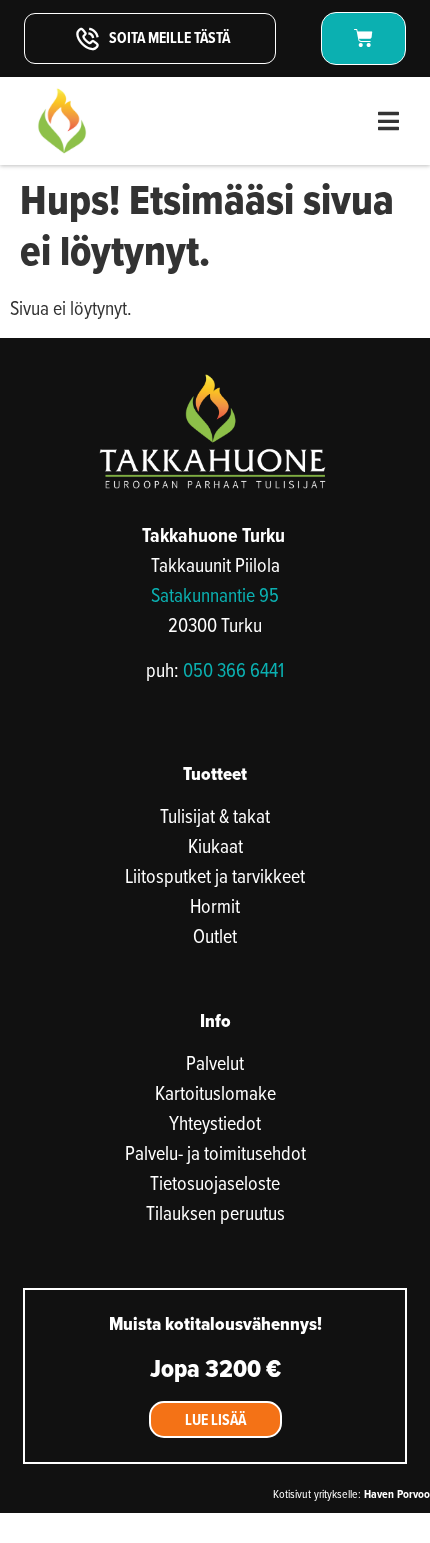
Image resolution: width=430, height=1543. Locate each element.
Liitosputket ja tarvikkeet (215, 876)
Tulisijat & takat (215, 816)
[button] (388, 121)
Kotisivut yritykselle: (351, 1493)
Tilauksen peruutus (215, 1213)
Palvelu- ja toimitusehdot (215, 1153)
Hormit (215, 906)
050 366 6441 (233, 669)
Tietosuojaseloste (215, 1183)
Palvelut (215, 1063)
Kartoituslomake (215, 1093)
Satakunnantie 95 (215, 594)
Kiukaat (215, 846)
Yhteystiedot (215, 1123)
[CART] (363, 38)
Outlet (215, 936)
